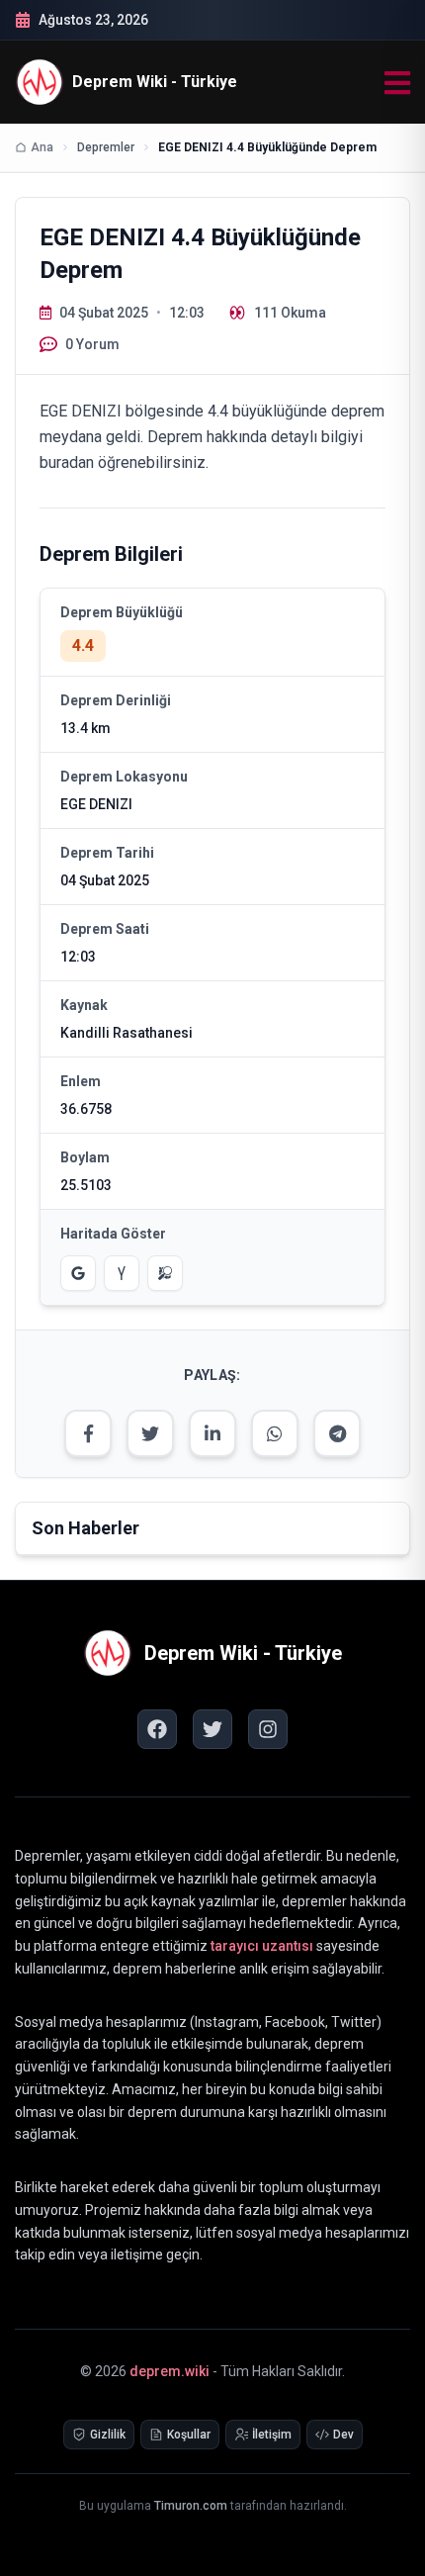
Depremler (106, 147)
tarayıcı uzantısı (262, 1946)
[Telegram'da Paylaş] (337, 1433)
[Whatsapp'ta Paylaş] (275, 1433)
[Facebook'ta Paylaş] (88, 1433)
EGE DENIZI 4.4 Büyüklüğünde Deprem (267, 147)
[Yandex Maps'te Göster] (122, 1273)
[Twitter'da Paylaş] (150, 1433)
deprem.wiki (170, 2371)
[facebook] (157, 1729)
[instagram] (268, 1729)
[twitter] (212, 1729)
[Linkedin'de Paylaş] (212, 1433)
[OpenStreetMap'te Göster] (165, 1273)
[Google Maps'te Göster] (78, 1273)
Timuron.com (191, 2506)
